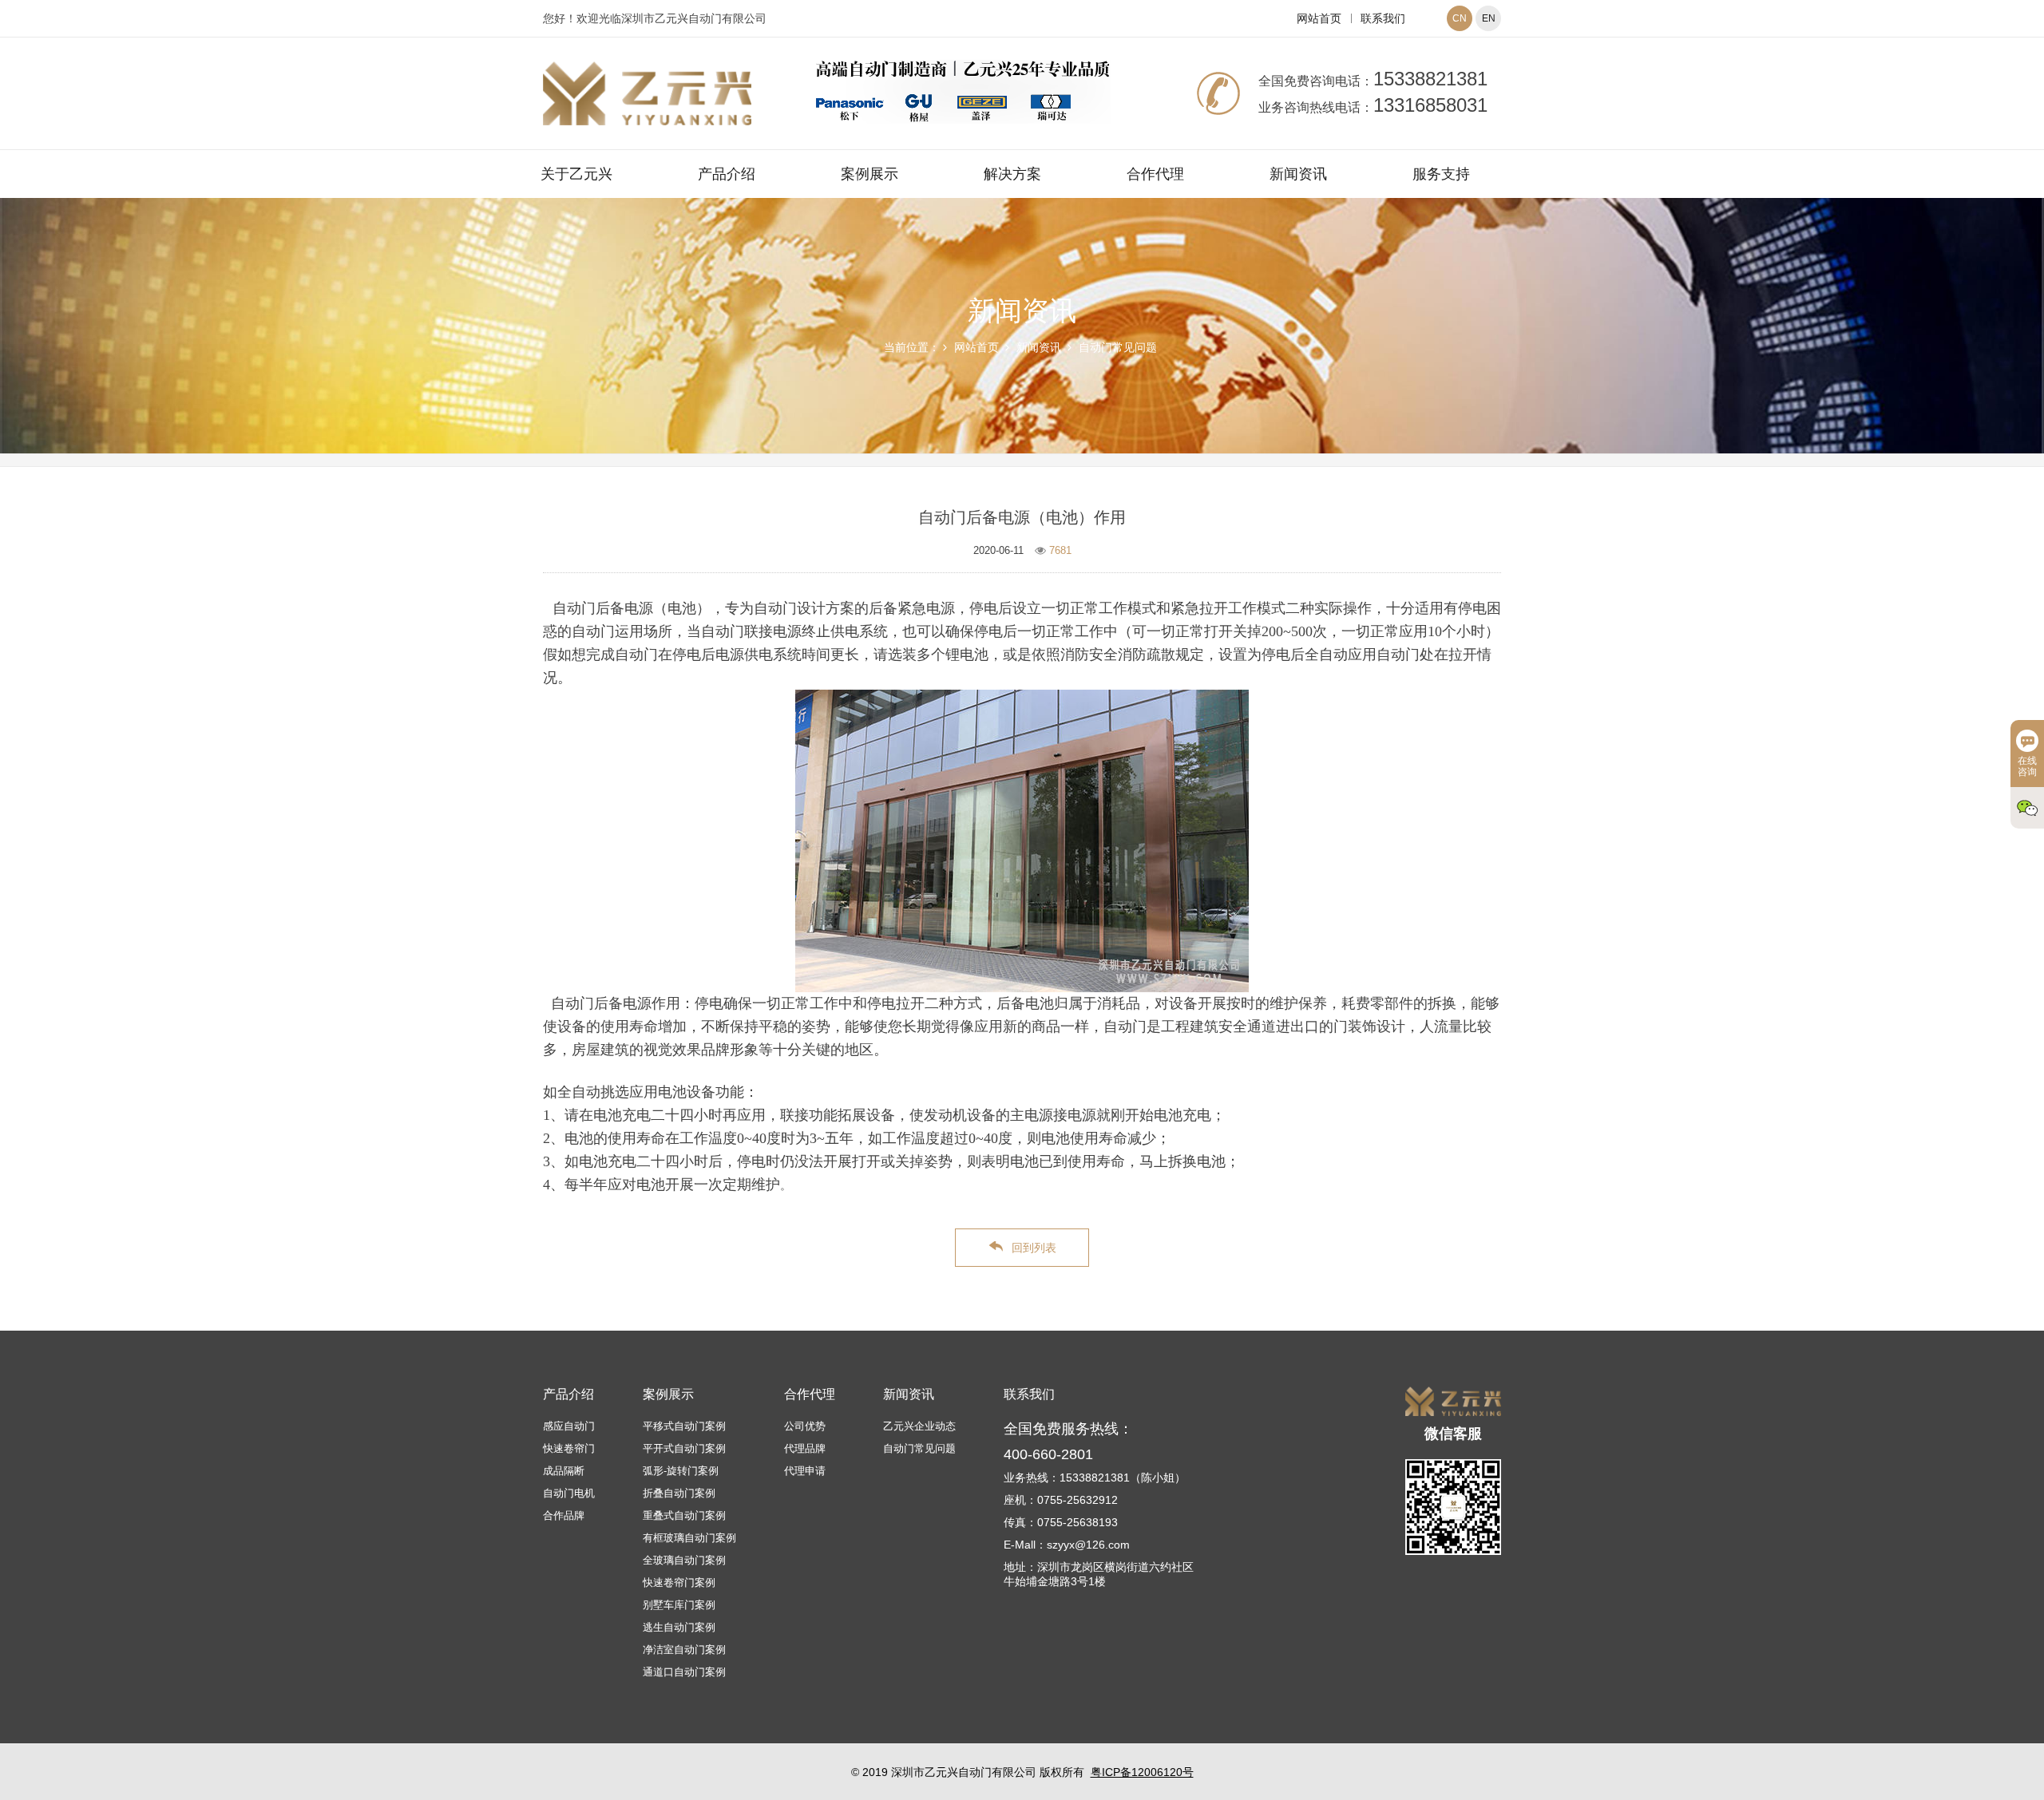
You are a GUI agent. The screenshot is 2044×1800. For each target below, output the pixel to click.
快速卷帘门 (569, 1448)
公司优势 (805, 1426)
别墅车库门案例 (679, 1605)
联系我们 (1383, 18)
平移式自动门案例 (684, 1426)
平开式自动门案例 (684, 1448)
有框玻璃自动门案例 (689, 1538)
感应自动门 (569, 1426)
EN (1489, 18)
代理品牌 (805, 1448)
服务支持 (1441, 174)
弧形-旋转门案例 (681, 1471)
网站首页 (1319, 18)
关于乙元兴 (576, 174)
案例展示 (869, 174)
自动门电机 (569, 1493)
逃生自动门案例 (679, 1627)
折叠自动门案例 (679, 1493)
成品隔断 (564, 1471)
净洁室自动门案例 (684, 1650)
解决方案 (1012, 174)
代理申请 (805, 1471)
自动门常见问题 (1118, 347)
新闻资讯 (1298, 174)
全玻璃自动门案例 (684, 1560)
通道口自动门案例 (684, 1672)
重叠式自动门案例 (684, 1515)
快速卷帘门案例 (679, 1582)
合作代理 (1155, 174)
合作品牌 (564, 1515)
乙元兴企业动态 (919, 1426)
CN (1460, 18)
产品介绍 (727, 174)
